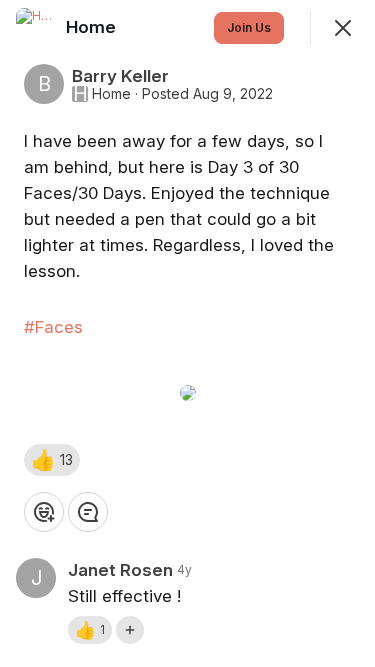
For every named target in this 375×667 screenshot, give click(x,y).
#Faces (53, 327)
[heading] (93, 27)
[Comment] (88, 512)
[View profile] (36, 28)
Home (111, 94)
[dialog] (187, 333)
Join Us (249, 27)
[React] (44, 512)
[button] (52, 460)
